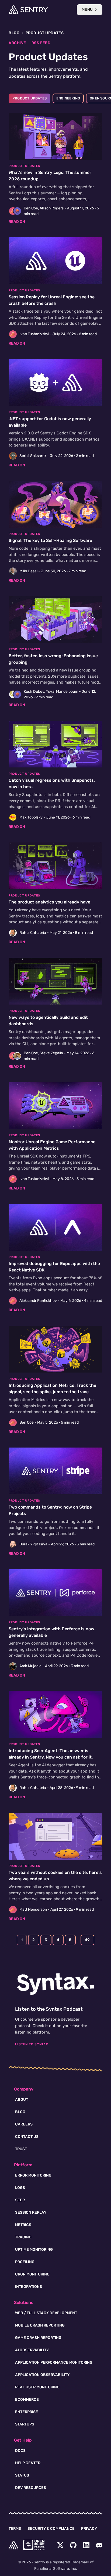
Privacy (89, 2529)
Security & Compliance (51, 2529)
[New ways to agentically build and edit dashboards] (55, 1014)
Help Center (28, 2463)
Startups (25, 2424)
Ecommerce (27, 2400)
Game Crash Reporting (38, 2338)
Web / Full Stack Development (46, 2313)
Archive (17, 43)
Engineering (68, 98)
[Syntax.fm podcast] (55, 1984)
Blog (14, 33)
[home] (13, 2545)
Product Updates (30, 98)
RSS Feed (41, 43)
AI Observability (32, 2350)
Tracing (23, 2237)
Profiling (25, 2262)
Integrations (29, 2287)
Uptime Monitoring (34, 2250)
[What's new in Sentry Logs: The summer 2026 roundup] (55, 169)
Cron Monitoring (32, 2274)
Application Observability (42, 2375)
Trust (21, 2149)
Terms (15, 2529)
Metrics (23, 2225)
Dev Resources (31, 2488)
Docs (20, 2451)
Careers (24, 2124)
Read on (17, 222)
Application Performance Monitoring (54, 2362)
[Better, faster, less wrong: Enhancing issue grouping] (55, 652)
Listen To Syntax (32, 2044)
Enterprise (27, 2412)
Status (22, 2475)
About (22, 2100)
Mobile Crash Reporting (40, 2325)
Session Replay (31, 2212)
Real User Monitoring (37, 2387)
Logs (20, 2188)
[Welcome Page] (28, 10)
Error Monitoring (33, 2175)
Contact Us (27, 2137)
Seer (20, 2200)
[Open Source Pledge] (34, 2545)
